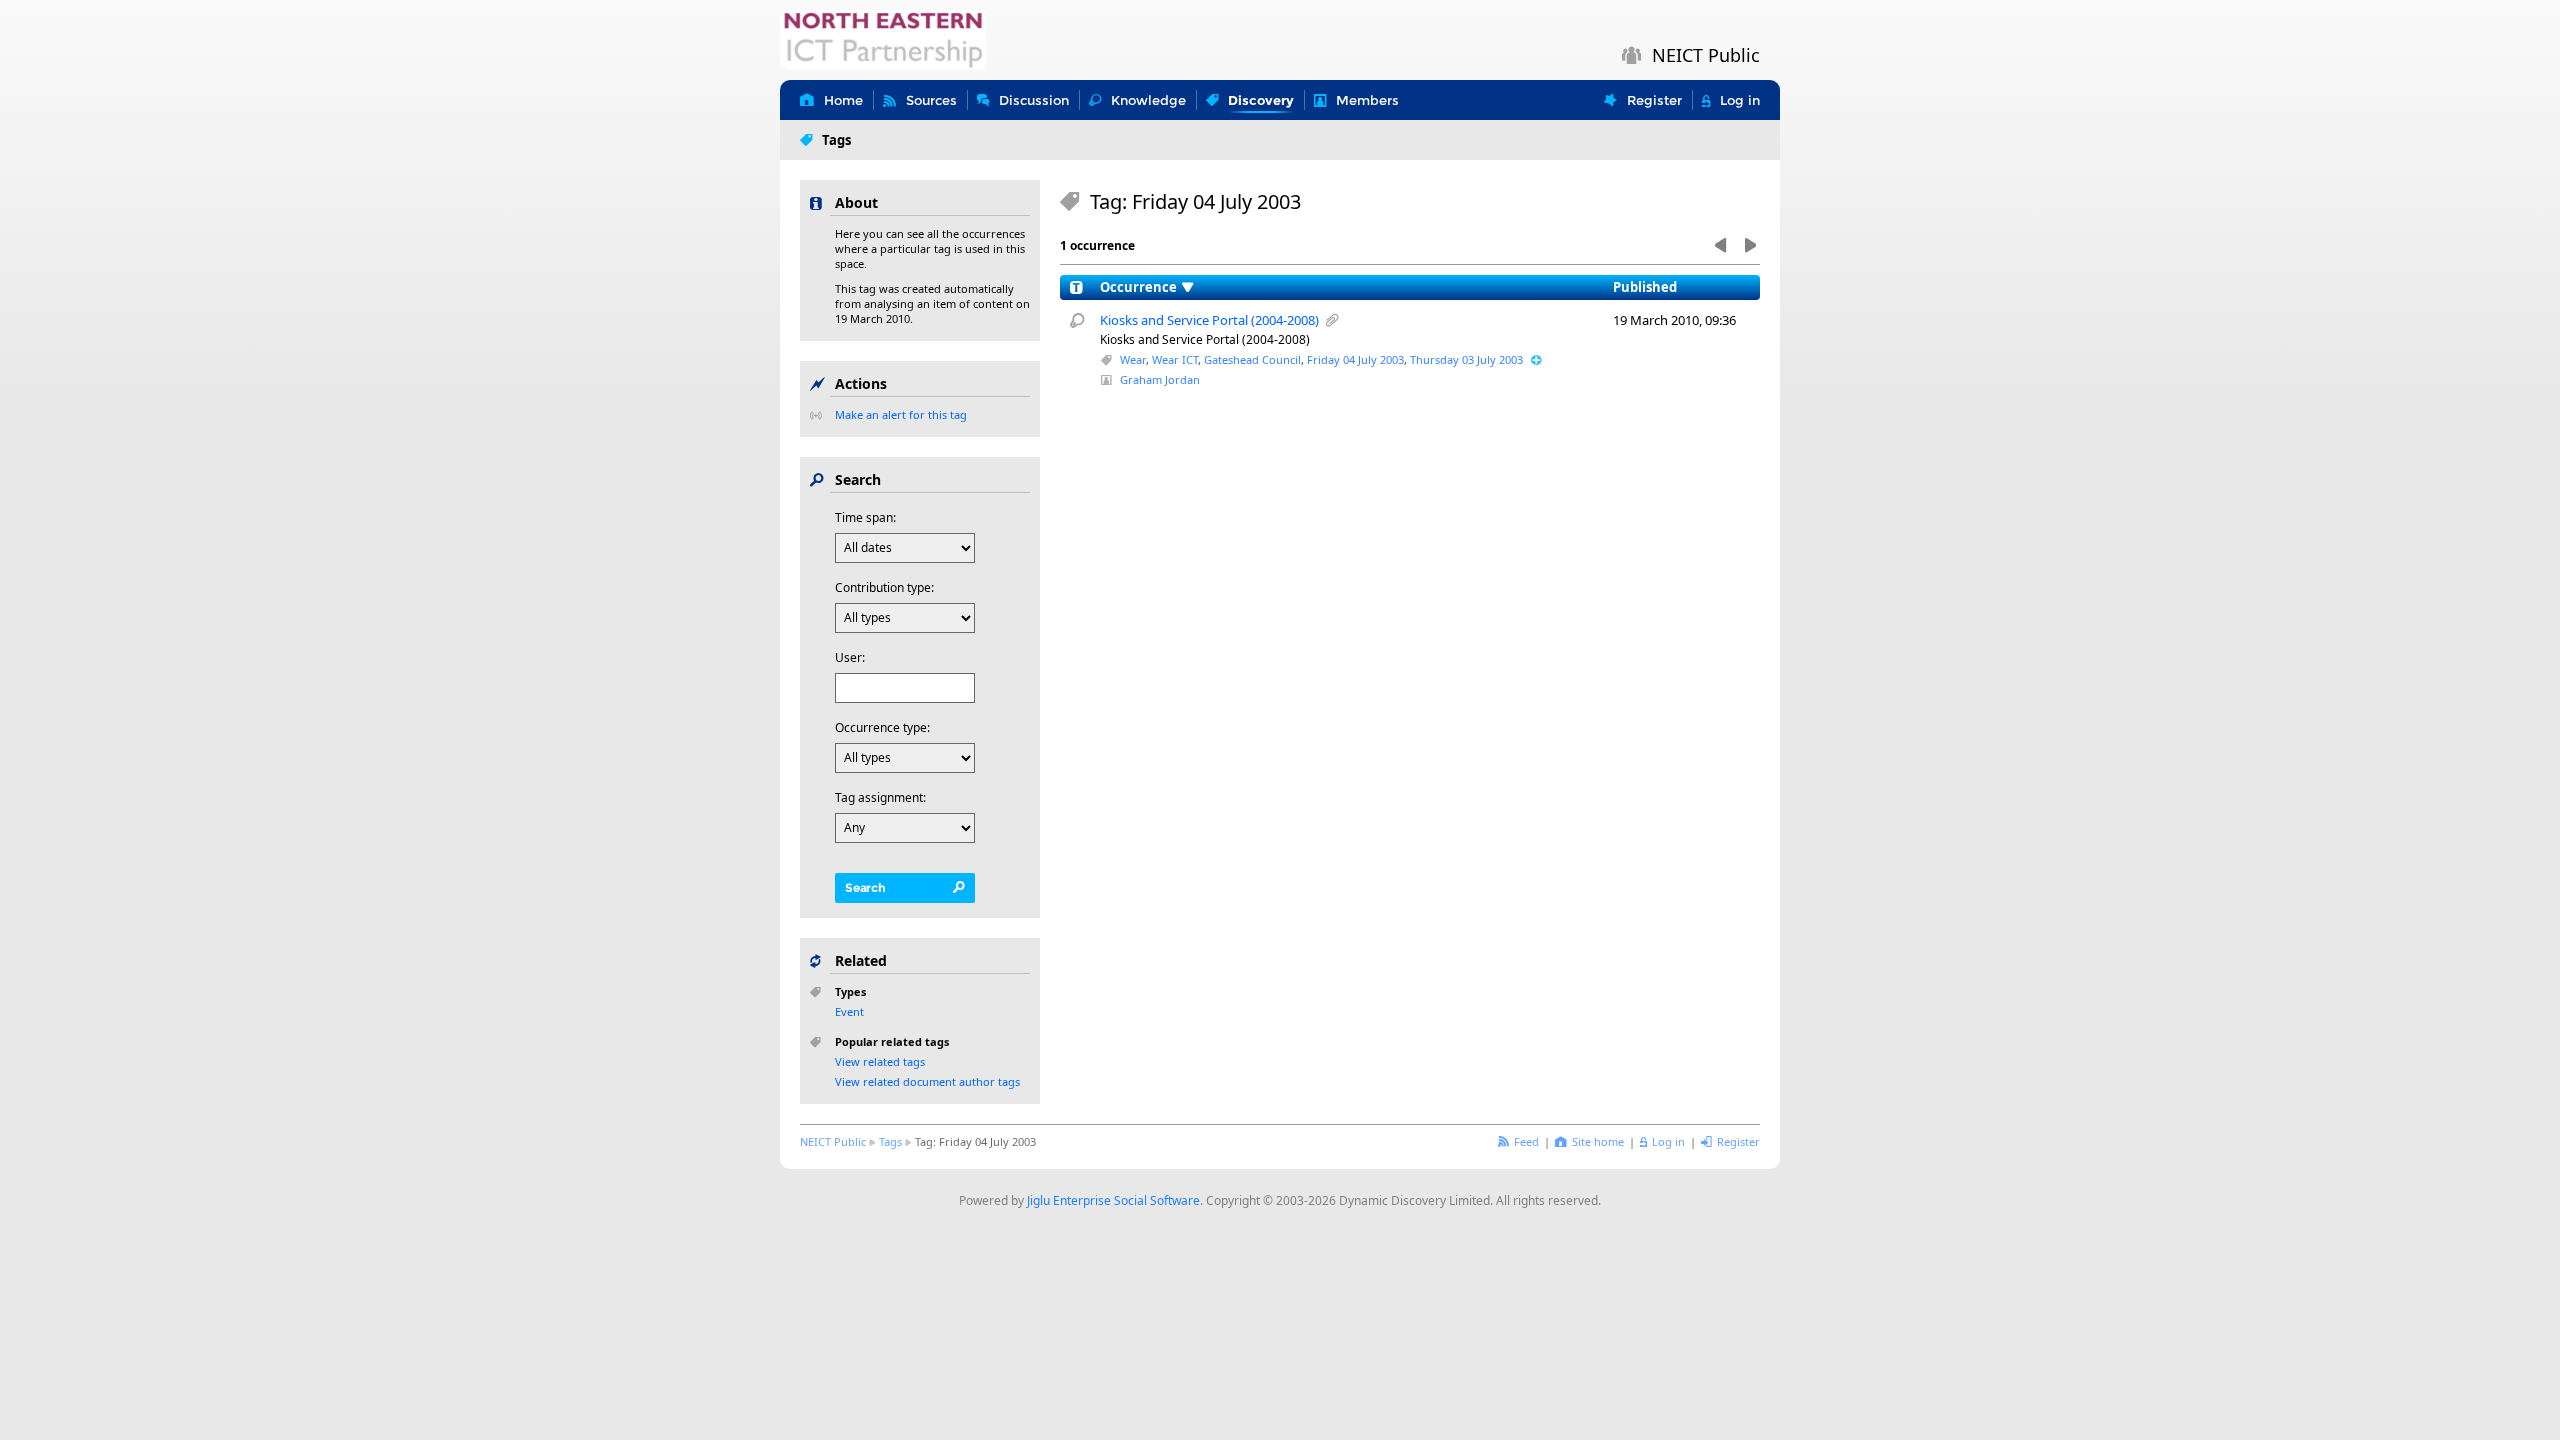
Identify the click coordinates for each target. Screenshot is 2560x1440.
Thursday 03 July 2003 (1466, 359)
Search (865, 887)
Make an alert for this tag (901, 414)
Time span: (865, 517)
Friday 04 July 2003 (1355, 359)
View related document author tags (927, 1081)
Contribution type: (884, 587)
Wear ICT (1175, 359)
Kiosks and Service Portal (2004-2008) (1209, 320)
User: (850, 657)
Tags (890, 1141)
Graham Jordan (1160, 379)
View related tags (880, 1061)
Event (849, 1011)
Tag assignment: (880, 797)
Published (1645, 287)
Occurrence (1138, 287)
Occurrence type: (882, 727)
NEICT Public (833, 1141)
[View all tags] (1536, 360)
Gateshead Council (1252, 359)
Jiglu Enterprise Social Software (1113, 1200)
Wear (1133, 359)
